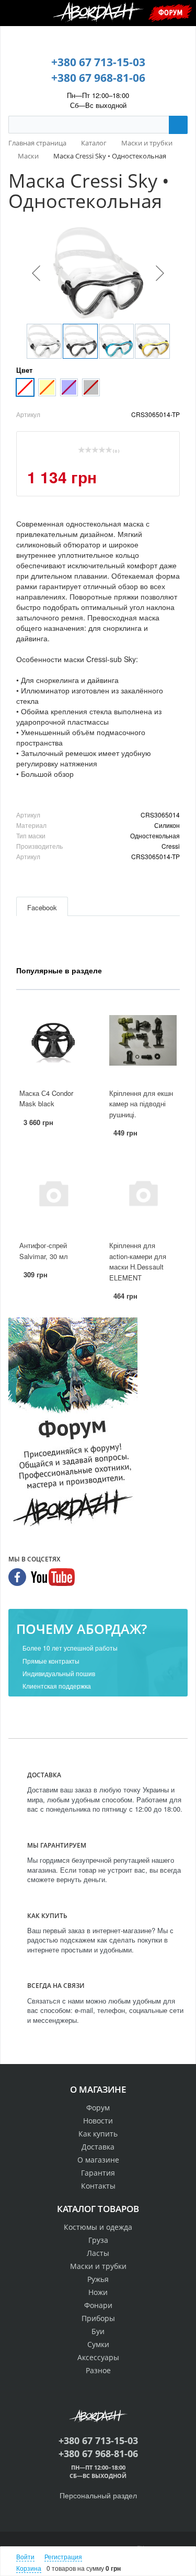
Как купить (98, 2134)
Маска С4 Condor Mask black (46, 1098)
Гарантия (98, 2173)
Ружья (98, 2279)
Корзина (29, 2568)
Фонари (98, 2305)
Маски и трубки (98, 2266)
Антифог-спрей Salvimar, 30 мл (44, 1251)
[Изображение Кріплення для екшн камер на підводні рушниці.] (143, 1040)
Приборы (98, 2318)
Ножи (98, 2292)
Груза (98, 2240)
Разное (98, 2370)
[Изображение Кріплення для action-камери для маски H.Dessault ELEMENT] (143, 1193)
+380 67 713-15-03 (98, 62)
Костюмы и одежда (98, 2227)
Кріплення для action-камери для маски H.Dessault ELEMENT (138, 1261)
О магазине (98, 2160)
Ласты (98, 2253)
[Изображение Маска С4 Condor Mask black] (53, 1040)
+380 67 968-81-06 (98, 78)
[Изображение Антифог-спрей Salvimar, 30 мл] (53, 1193)
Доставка (98, 2147)
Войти (25, 2556)
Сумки (98, 2344)
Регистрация (63, 2556)
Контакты (98, 2186)
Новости (98, 2121)
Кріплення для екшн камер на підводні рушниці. (141, 1104)
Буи (98, 2331)
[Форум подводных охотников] (73, 1424)
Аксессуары (98, 2357)
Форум (170, 12)
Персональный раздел (98, 2495)
